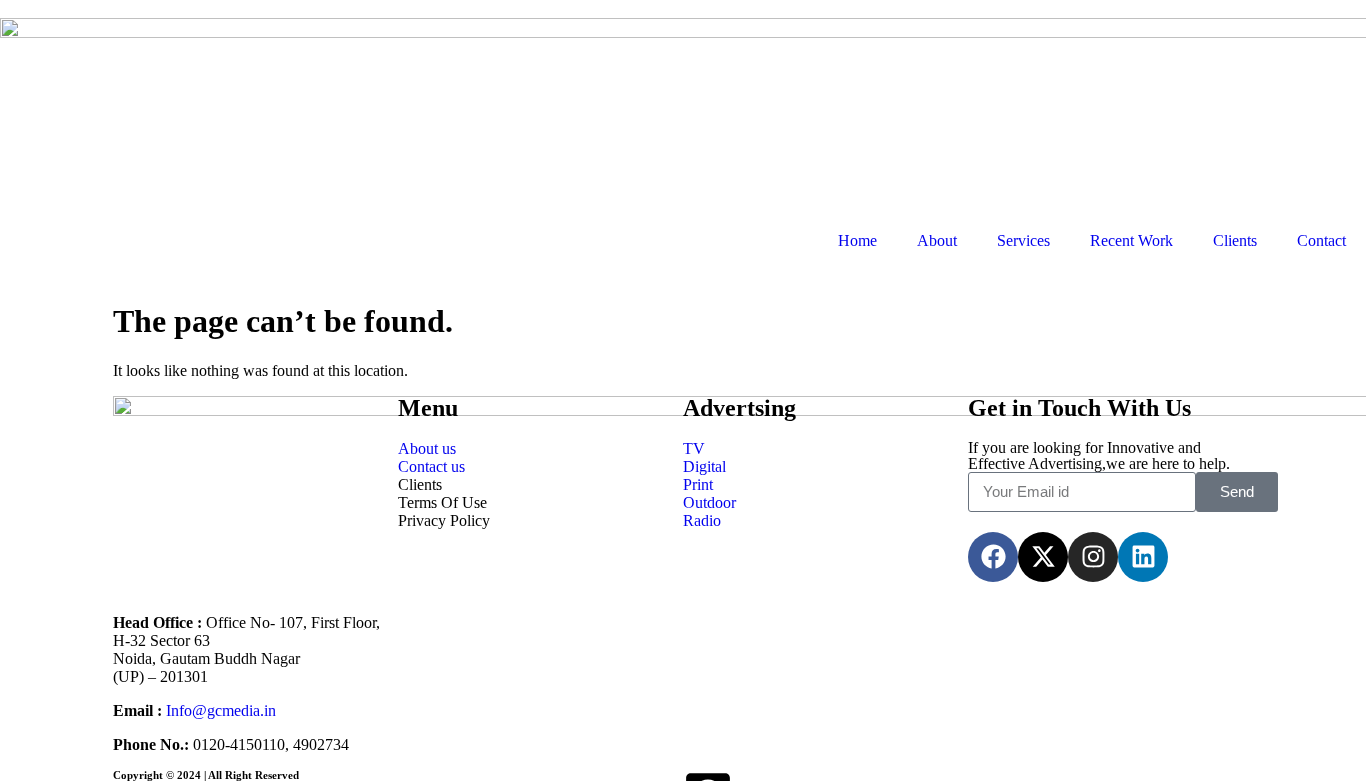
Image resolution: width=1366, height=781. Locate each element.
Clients (1235, 240)
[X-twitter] (1043, 557)
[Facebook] (993, 557)
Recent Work (1131, 240)
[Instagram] (1093, 557)
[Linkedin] (1143, 557)
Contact (1321, 240)
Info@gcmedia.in (221, 710)
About (937, 240)
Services (1023, 240)
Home (857, 240)
